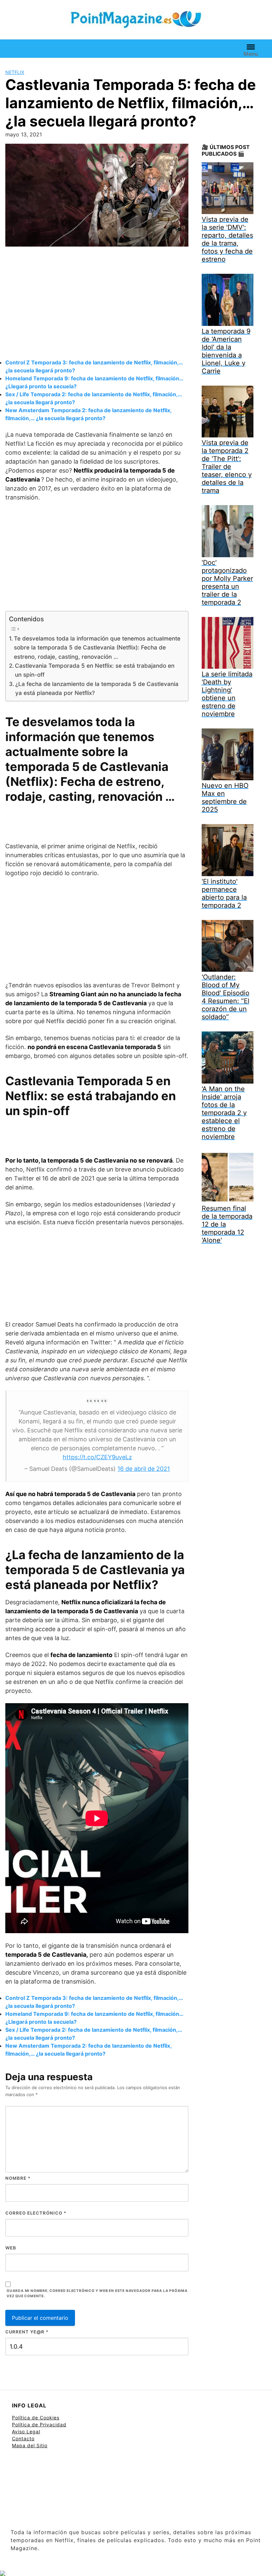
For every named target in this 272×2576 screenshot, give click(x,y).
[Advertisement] (97, 304)
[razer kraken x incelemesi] (136, 2573)
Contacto (23, 2438)
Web (11, 2248)
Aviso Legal (26, 2431)
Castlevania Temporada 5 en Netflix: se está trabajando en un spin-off (95, 670)
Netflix (15, 72)
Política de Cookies (36, 2418)
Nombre (18, 2178)
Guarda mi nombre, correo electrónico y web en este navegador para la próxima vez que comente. (97, 2294)
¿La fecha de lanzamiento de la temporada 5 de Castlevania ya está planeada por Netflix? (97, 688)
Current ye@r (27, 2332)
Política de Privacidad (39, 2424)
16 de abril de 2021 (144, 1469)
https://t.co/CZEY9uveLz (97, 1457)
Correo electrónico (36, 2213)
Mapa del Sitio (30, 2445)
